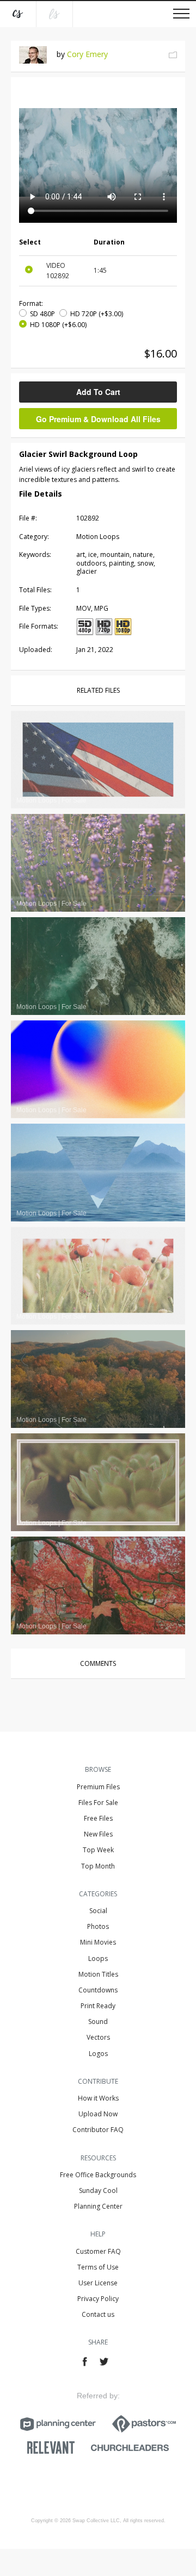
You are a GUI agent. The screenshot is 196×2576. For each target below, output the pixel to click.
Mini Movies (98, 1942)
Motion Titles (98, 1974)
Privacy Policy (98, 2299)
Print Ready (98, 2006)
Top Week (98, 1850)
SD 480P (42, 314)
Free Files (98, 1818)
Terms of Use (98, 2267)
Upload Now (98, 2114)
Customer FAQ (98, 2251)
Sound (98, 2022)
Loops (98, 1958)
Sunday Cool (98, 2190)
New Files (98, 1834)
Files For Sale (98, 1803)
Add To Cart (98, 392)
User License (98, 2283)
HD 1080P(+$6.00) (58, 325)
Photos (98, 1926)
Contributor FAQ (98, 2130)
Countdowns (98, 1990)
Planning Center (98, 2206)
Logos (98, 2054)
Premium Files (98, 1787)
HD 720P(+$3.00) (97, 314)
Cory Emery (87, 54)
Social (98, 1911)
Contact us (98, 2314)
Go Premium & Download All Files (98, 419)
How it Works (98, 2098)
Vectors (98, 2037)
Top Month (98, 1866)
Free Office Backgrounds (98, 2175)
